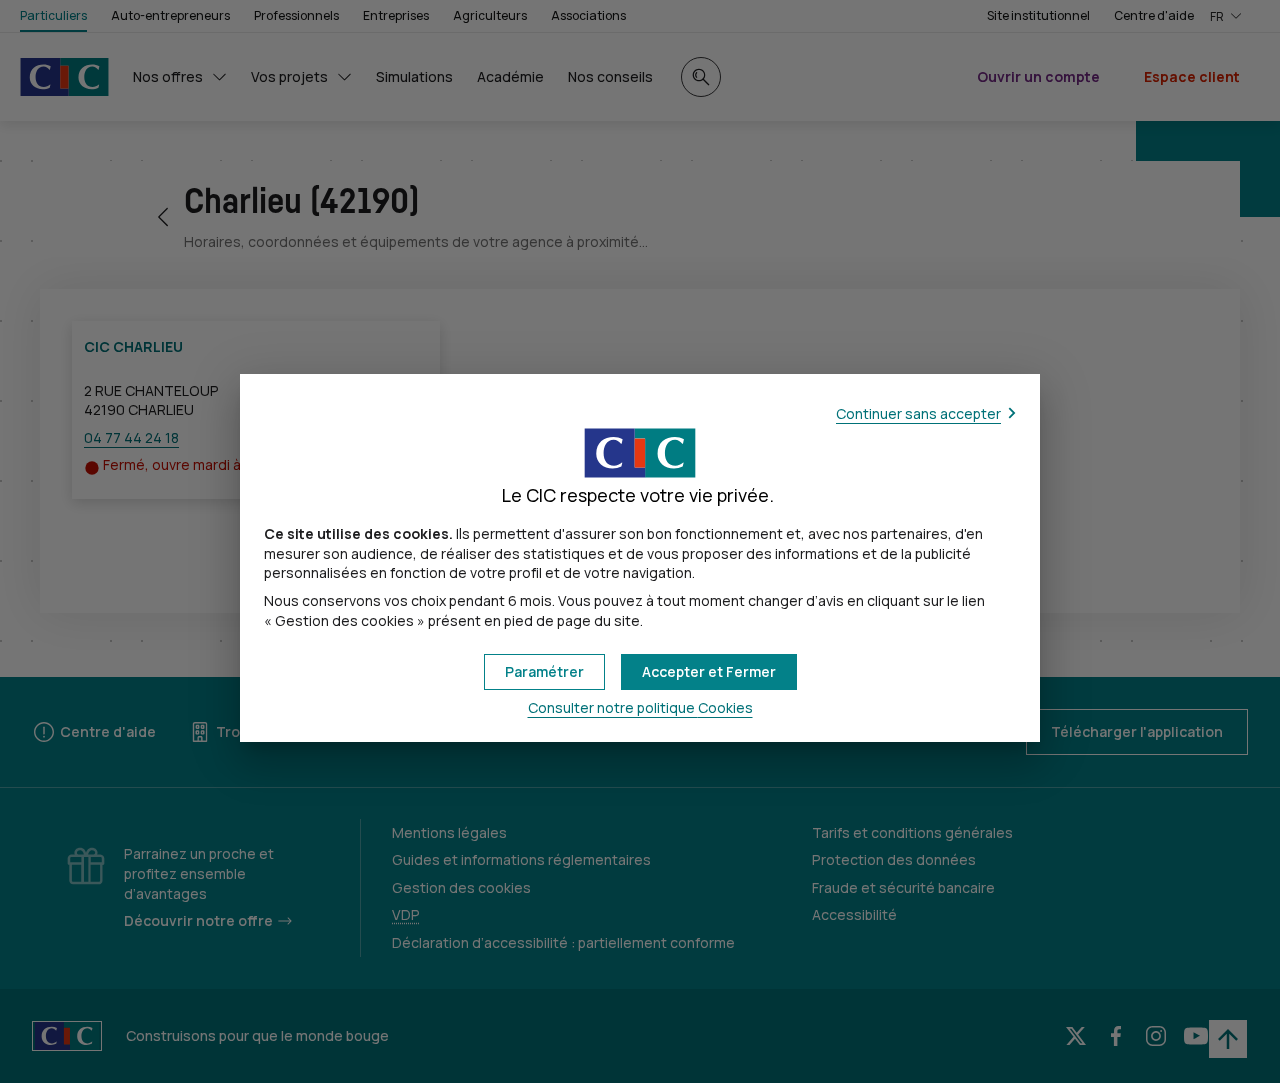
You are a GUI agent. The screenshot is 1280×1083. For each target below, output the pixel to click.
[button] (709, 672)
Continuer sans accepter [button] (918, 413)
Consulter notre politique (640, 707)
